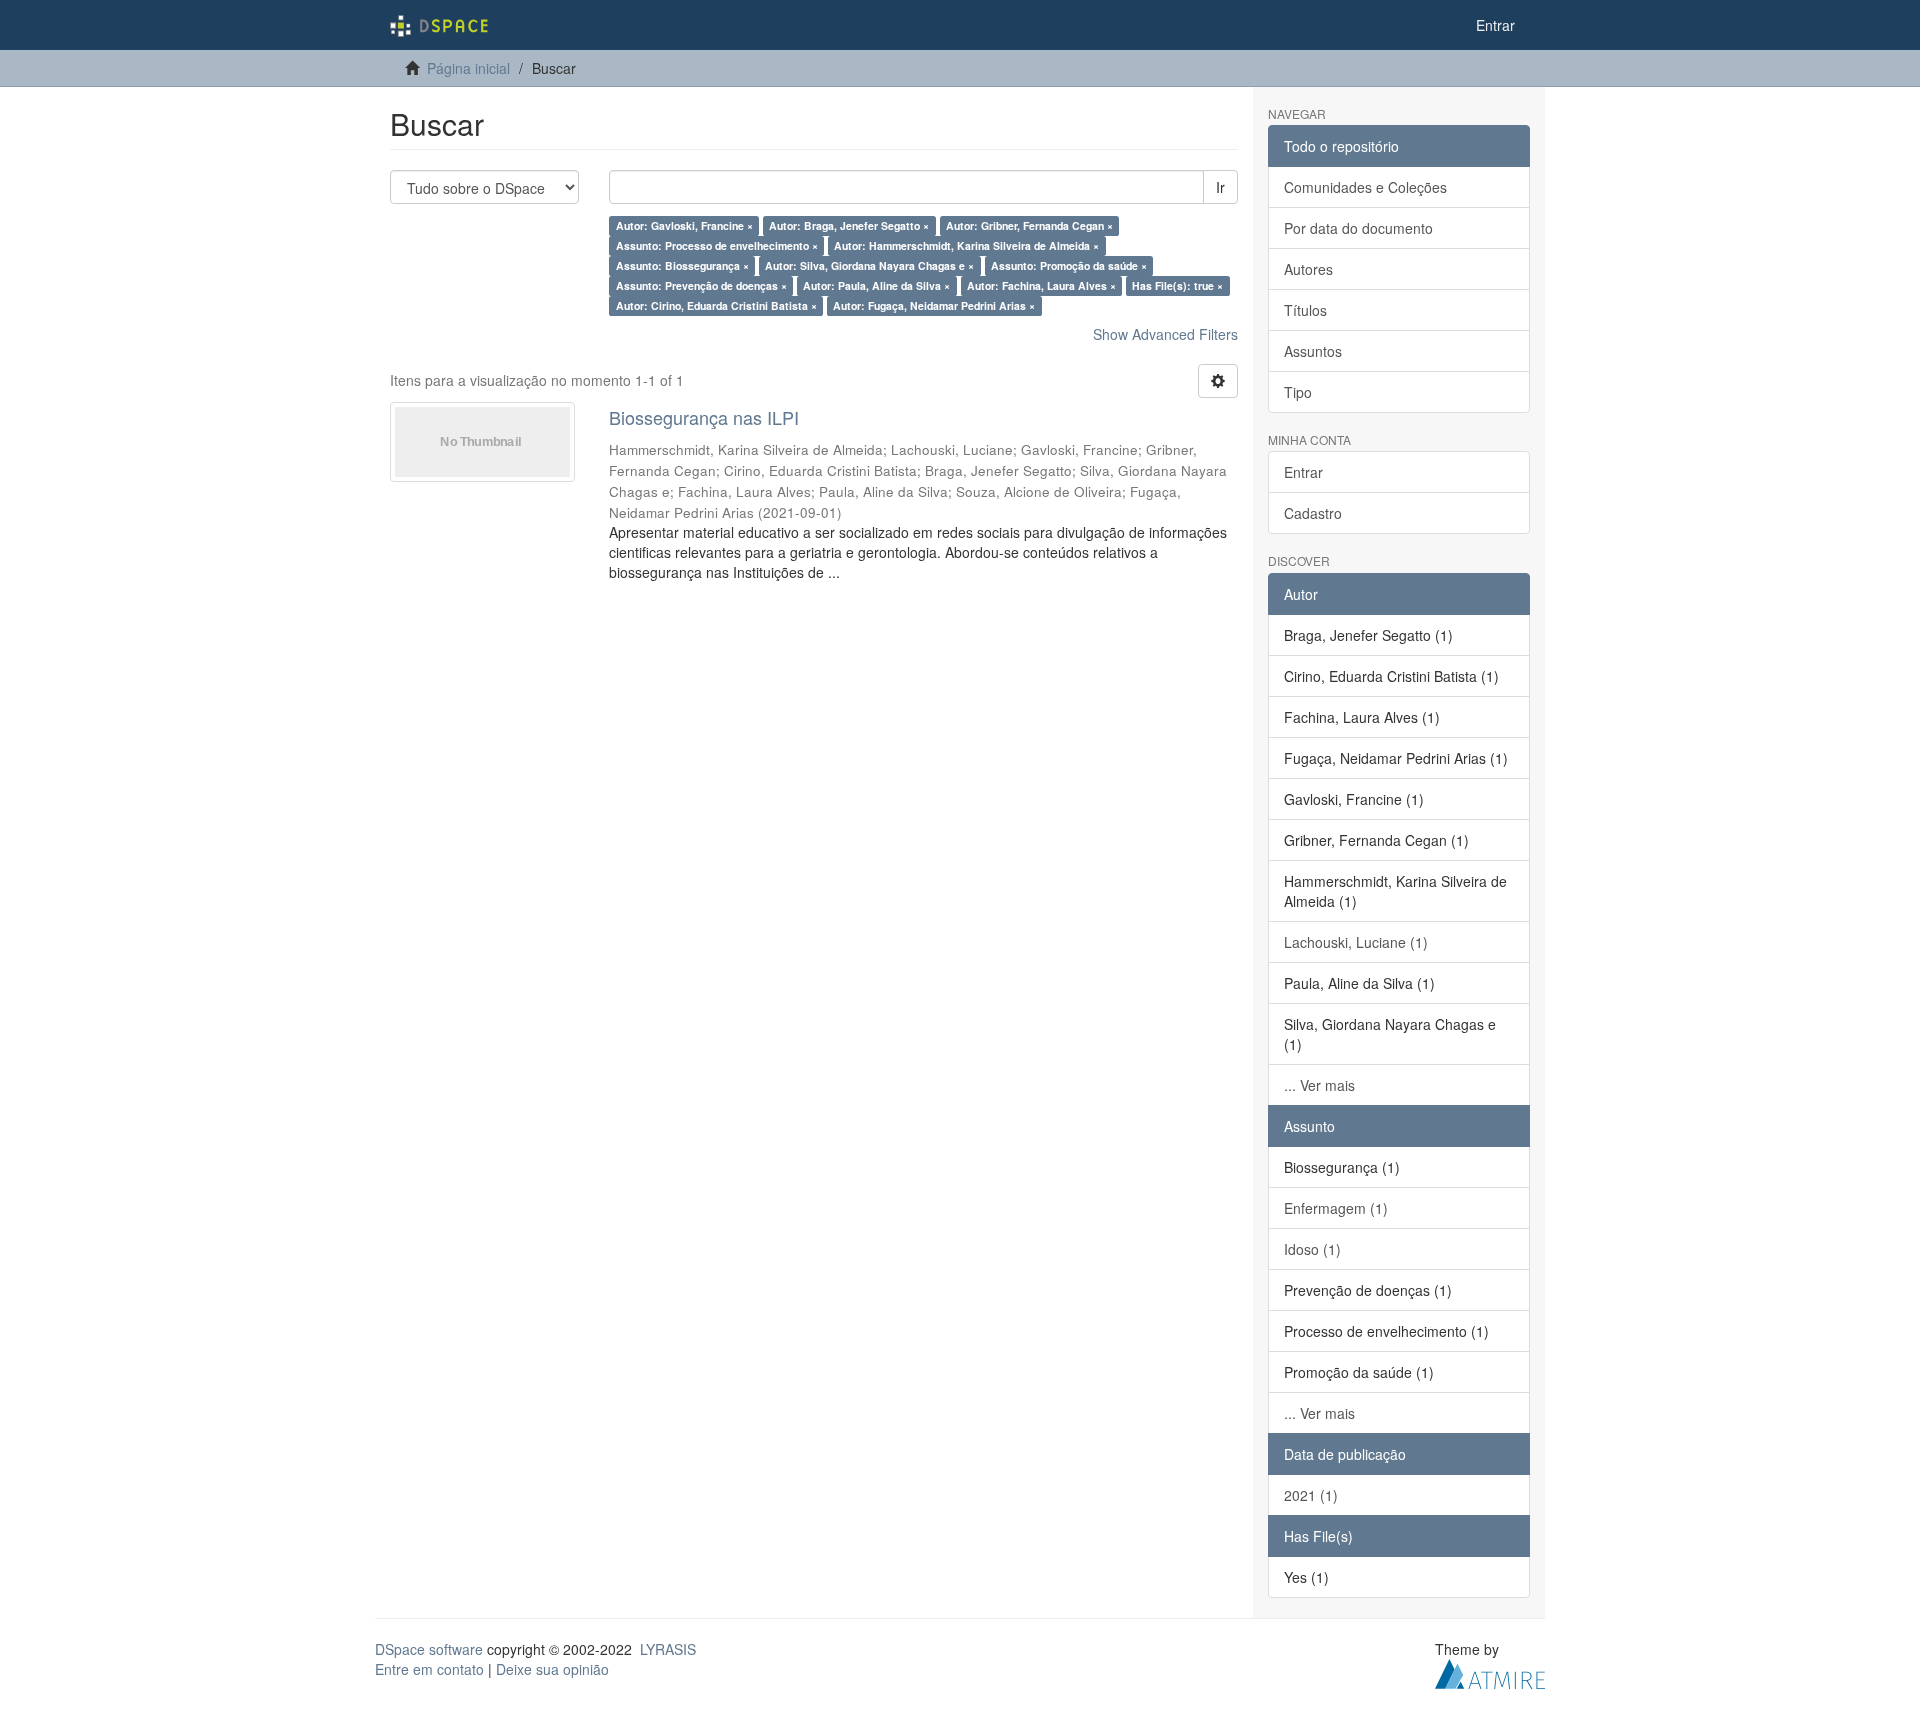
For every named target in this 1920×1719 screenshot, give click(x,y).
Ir (1220, 187)
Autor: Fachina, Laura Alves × (1041, 285)
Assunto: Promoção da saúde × (1069, 265)
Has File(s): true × (1177, 285)
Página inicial (468, 68)
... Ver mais (1319, 1085)
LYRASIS (668, 1649)
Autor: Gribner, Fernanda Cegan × (1029, 225)
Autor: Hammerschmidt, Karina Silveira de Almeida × (966, 245)
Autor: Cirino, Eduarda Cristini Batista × (716, 305)
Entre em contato (429, 1669)
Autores (1308, 269)
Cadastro (1313, 513)
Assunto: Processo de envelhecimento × (717, 245)
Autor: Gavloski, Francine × (684, 225)
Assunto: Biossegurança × (682, 265)
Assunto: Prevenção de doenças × (701, 285)
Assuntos (1313, 351)
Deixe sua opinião (552, 1669)
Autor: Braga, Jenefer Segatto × (849, 225)
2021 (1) (1311, 1495)
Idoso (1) (1312, 1249)
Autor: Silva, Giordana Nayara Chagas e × (869, 265)
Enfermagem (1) (1336, 1208)
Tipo (1298, 392)
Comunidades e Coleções (1365, 187)
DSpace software (429, 1649)
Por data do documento (1358, 228)
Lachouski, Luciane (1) (1356, 942)
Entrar (1303, 472)
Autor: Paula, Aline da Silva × (876, 285)
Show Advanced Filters (1165, 334)
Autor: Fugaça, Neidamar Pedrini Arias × (934, 305)
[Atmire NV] (1490, 1671)
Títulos (1305, 310)
